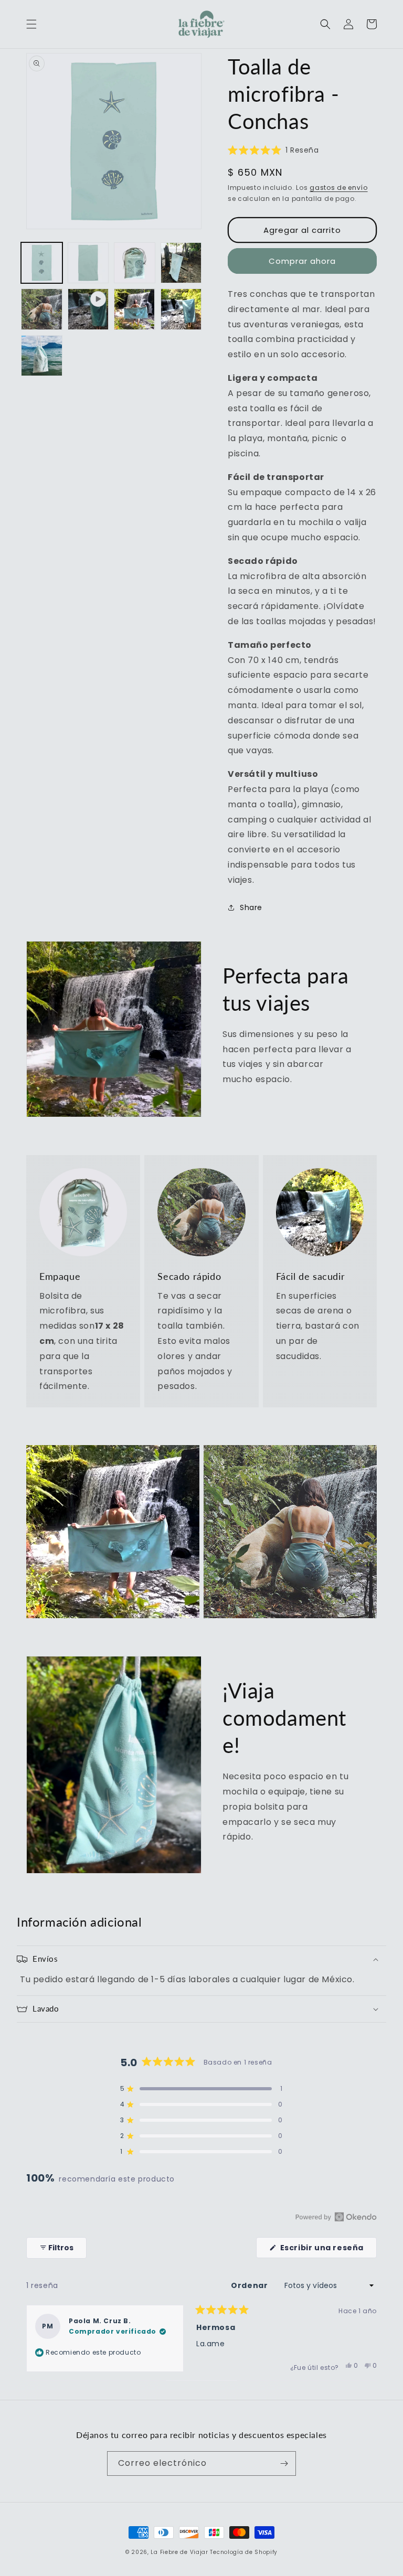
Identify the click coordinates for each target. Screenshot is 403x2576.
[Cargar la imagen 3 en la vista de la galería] (135, 263)
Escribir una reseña (327, 2250)
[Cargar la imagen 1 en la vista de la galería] (42, 263)
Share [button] (251, 907)
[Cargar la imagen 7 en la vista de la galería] (181, 309)
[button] (31, 24)
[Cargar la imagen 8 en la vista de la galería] (42, 356)
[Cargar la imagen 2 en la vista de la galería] (88, 263)
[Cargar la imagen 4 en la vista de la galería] (181, 263)
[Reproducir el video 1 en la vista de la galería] (88, 309)
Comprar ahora (302, 261)
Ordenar (250, 2285)
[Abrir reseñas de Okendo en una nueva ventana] (336, 2217)
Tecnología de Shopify (244, 2552)
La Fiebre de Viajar (179, 2552)
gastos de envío (339, 188)
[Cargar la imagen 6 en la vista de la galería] (135, 309)
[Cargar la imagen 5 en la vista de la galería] (42, 309)
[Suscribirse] (284, 2463)
